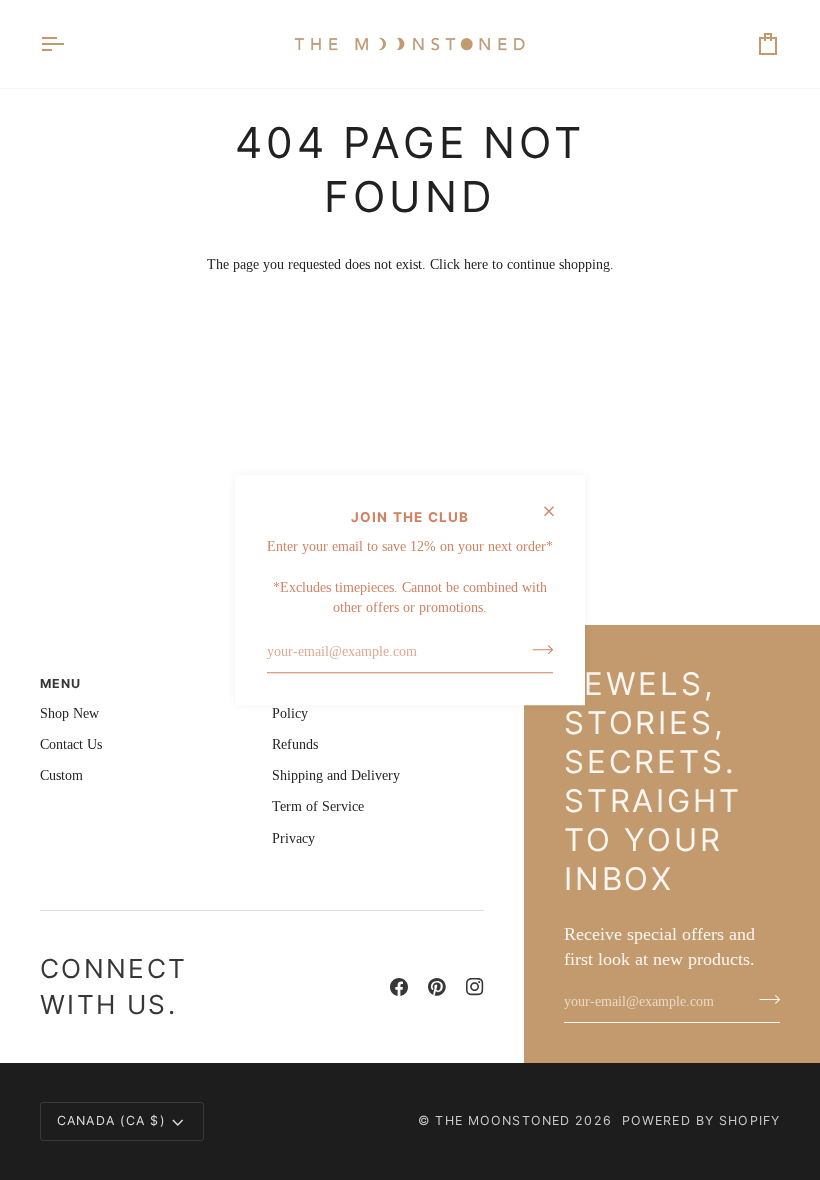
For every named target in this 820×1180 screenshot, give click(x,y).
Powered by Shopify (701, 1120)
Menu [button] (61, 683)
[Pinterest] (437, 987)
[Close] (557, 511)
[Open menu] (70, 44)
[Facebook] (399, 987)
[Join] (536, 650)
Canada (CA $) (111, 1120)
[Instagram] (475, 987)
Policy (290, 713)
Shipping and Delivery (336, 775)
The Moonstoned (502, 1120)
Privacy (293, 838)
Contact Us (71, 744)
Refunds (295, 744)
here (476, 264)
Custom (61, 775)
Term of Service (318, 806)
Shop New (69, 713)
